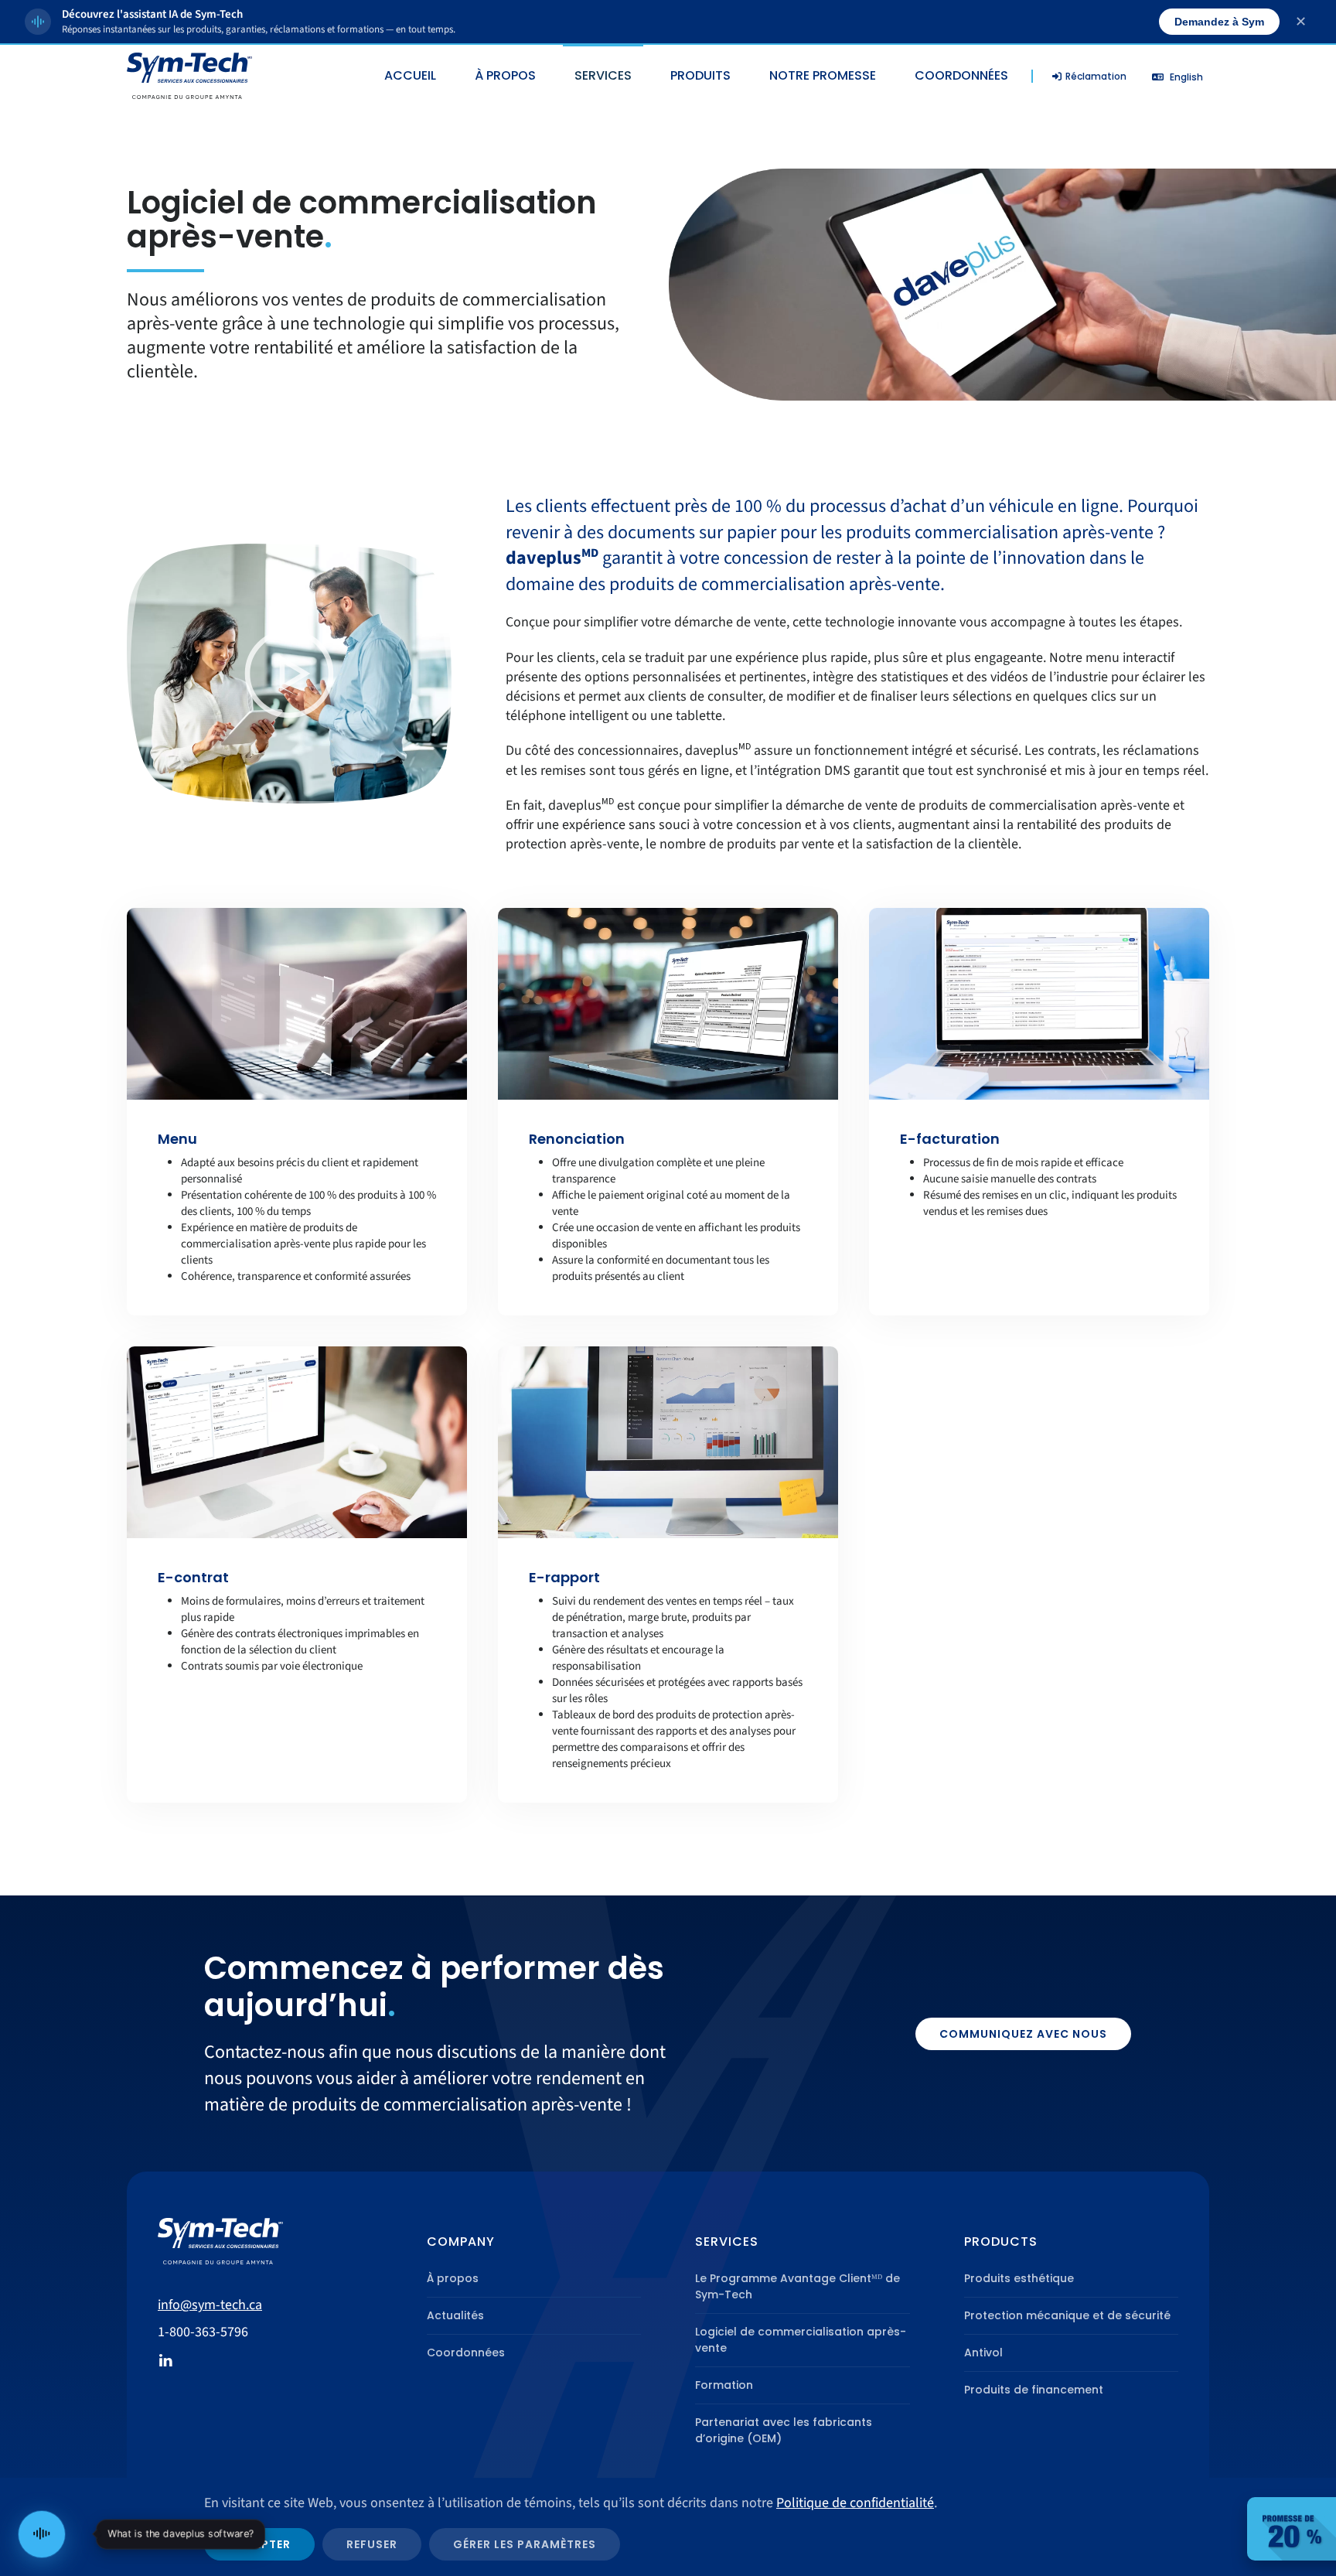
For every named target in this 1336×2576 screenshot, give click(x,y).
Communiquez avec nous (1023, 2034)
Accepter (259, 2544)
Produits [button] (700, 75)
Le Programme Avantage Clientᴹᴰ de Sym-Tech (798, 2286)
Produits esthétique (1019, 2278)
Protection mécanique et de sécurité (1067, 2315)
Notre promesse (823, 75)
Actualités (455, 2315)
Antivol (983, 2353)
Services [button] (603, 75)
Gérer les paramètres (525, 2544)
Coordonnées (961, 75)
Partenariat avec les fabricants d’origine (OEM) (784, 2430)
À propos (453, 2278)
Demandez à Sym (1219, 22)
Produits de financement (1034, 2390)
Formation (724, 2385)
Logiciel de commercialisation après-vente (801, 2340)
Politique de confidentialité (855, 2503)
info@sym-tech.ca (210, 2305)
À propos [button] (505, 75)
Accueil (410, 75)
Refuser (372, 2544)
